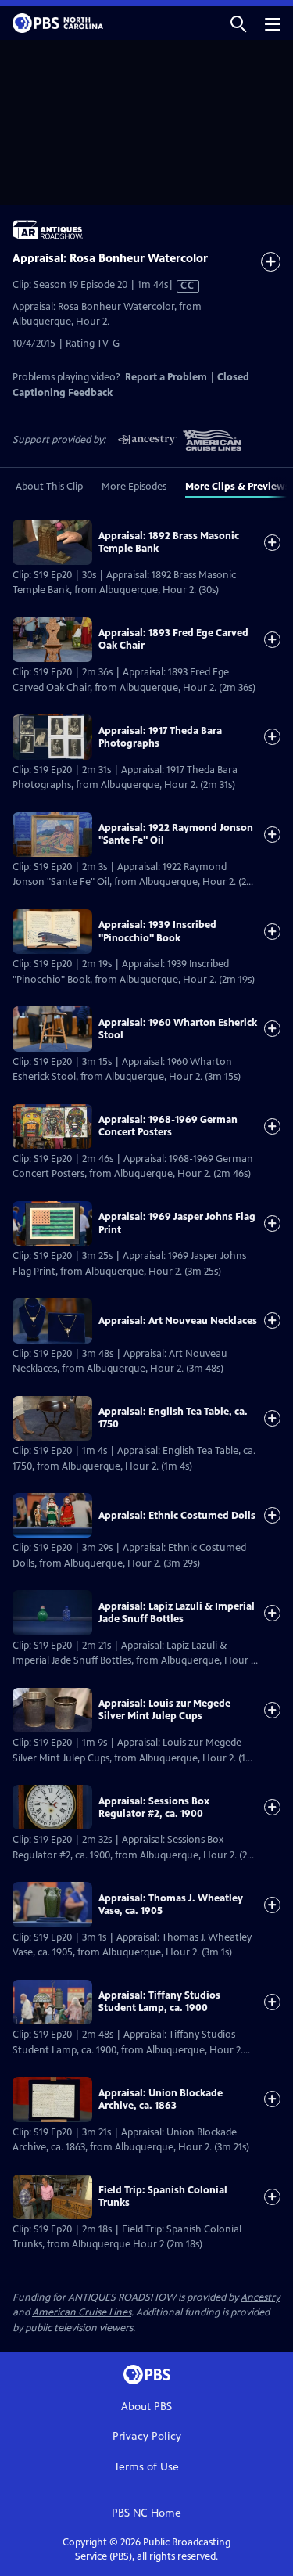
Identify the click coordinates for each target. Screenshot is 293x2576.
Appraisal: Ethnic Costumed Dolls (177, 1516)
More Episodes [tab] (134, 487)
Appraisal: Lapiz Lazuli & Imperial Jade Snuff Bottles (177, 1613)
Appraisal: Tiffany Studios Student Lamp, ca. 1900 (159, 2002)
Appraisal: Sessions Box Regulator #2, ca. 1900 (154, 1808)
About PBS (146, 2407)
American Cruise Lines (82, 2312)
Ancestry (260, 2297)
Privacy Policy (147, 2436)
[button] (238, 23)
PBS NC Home (146, 2513)
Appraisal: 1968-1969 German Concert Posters (168, 1126)
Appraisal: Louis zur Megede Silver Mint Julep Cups (164, 1710)
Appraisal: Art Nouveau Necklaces (178, 1321)
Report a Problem (166, 377)
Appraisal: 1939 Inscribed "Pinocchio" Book (157, 931)
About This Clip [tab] (49, 487)
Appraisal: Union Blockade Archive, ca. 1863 (161, 2099)
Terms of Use (146, 2467)
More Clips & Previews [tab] (238, 487)
